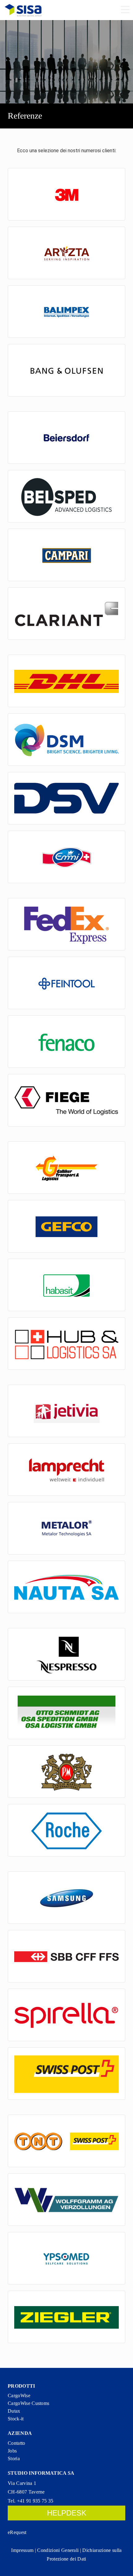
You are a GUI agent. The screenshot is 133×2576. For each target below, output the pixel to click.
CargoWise (19, 2396)
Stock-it (16, 2419)
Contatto (17, 2443)
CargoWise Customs (28, 2403)
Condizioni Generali (58, 2550)
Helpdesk (67, 2513)
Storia (14, 2459)
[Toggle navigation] (125, 10)
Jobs (12, 2451)
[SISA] (23, 10)
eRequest (17, 2532)
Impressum (22, 2550)
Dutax (14, 2411)
